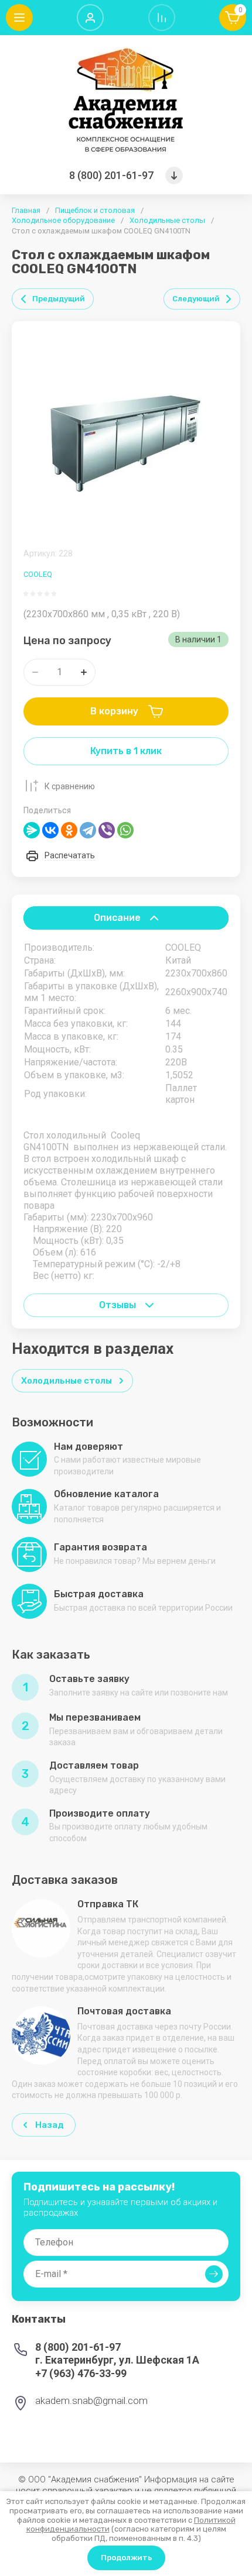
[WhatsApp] (125, 830)
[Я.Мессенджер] (32, 830)
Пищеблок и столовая (95, 210)
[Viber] (107, 830)
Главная (26, 210)
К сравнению (70, 786)
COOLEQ (38, 574)
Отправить (214, 2274)
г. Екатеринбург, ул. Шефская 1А (117, 2360)
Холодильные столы (167, 220)
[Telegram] (88, 830)
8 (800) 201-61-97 (111, 175)
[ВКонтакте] (50, 830)
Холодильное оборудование (63, 220)
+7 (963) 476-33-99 (81, 2373)
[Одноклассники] (69, 830)
